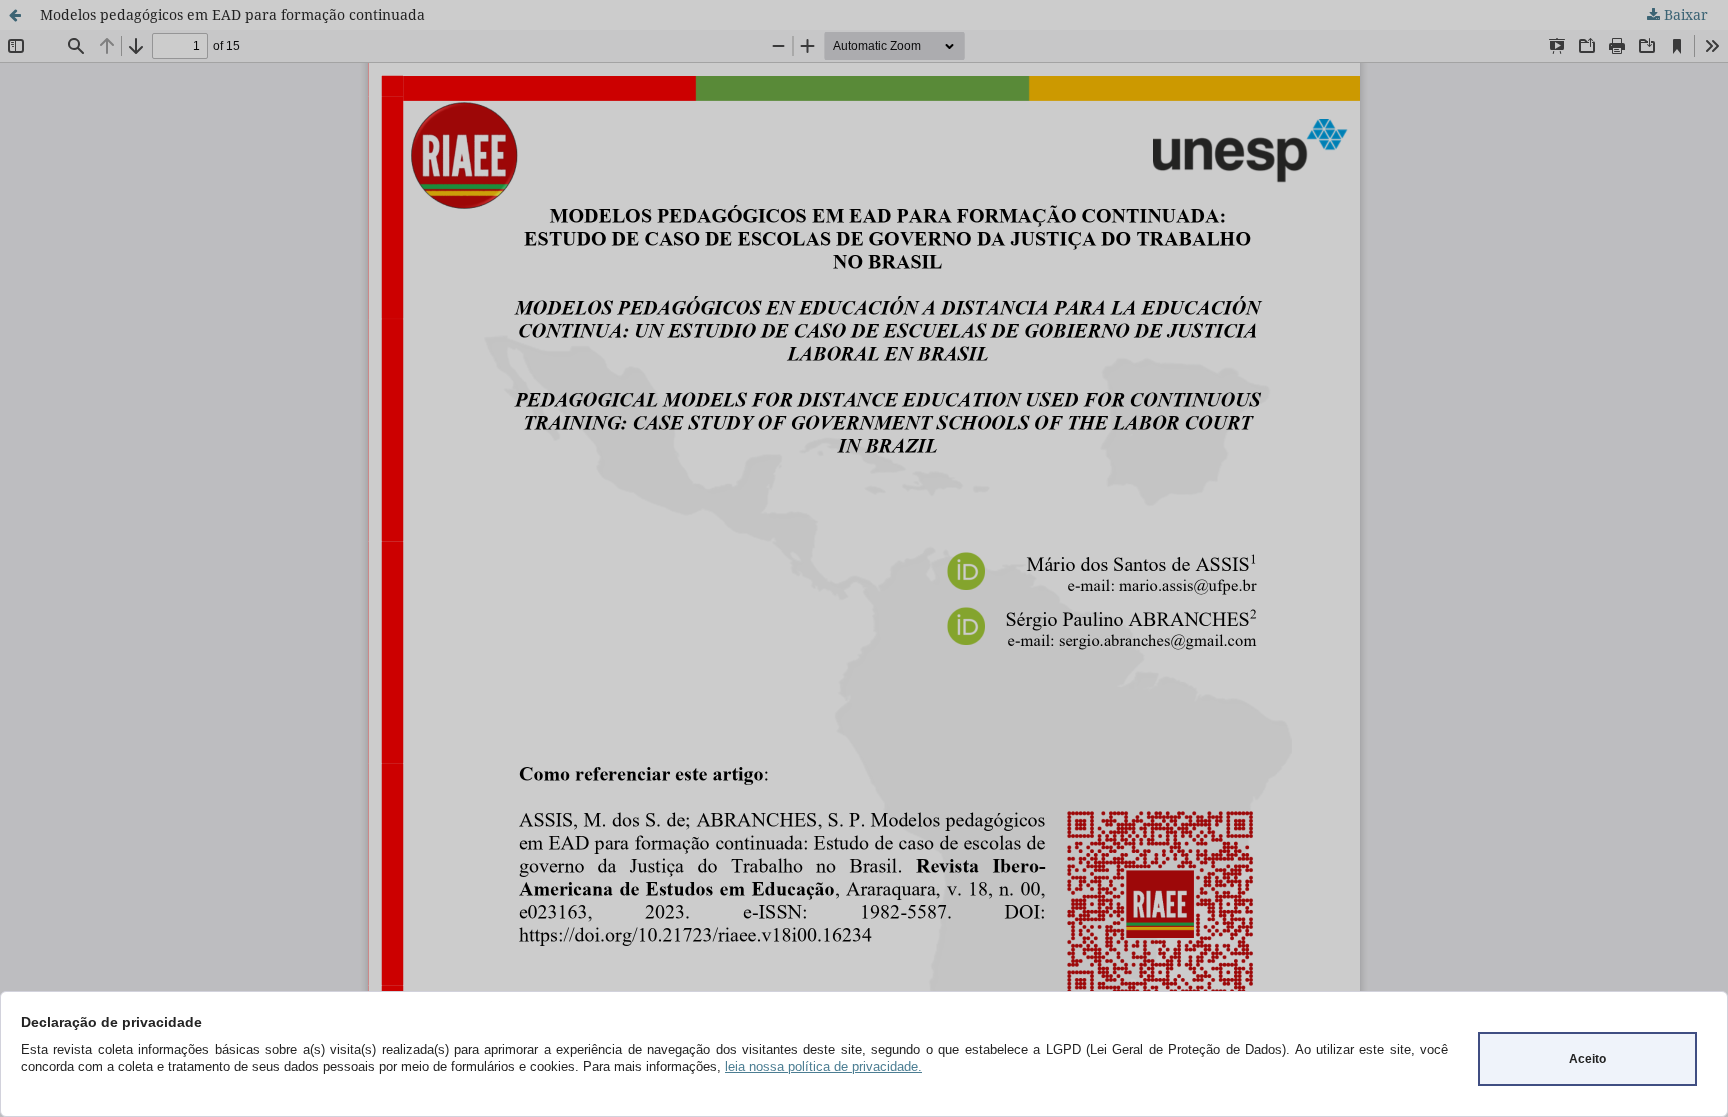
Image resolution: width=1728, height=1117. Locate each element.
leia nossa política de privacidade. (823, 1066)
